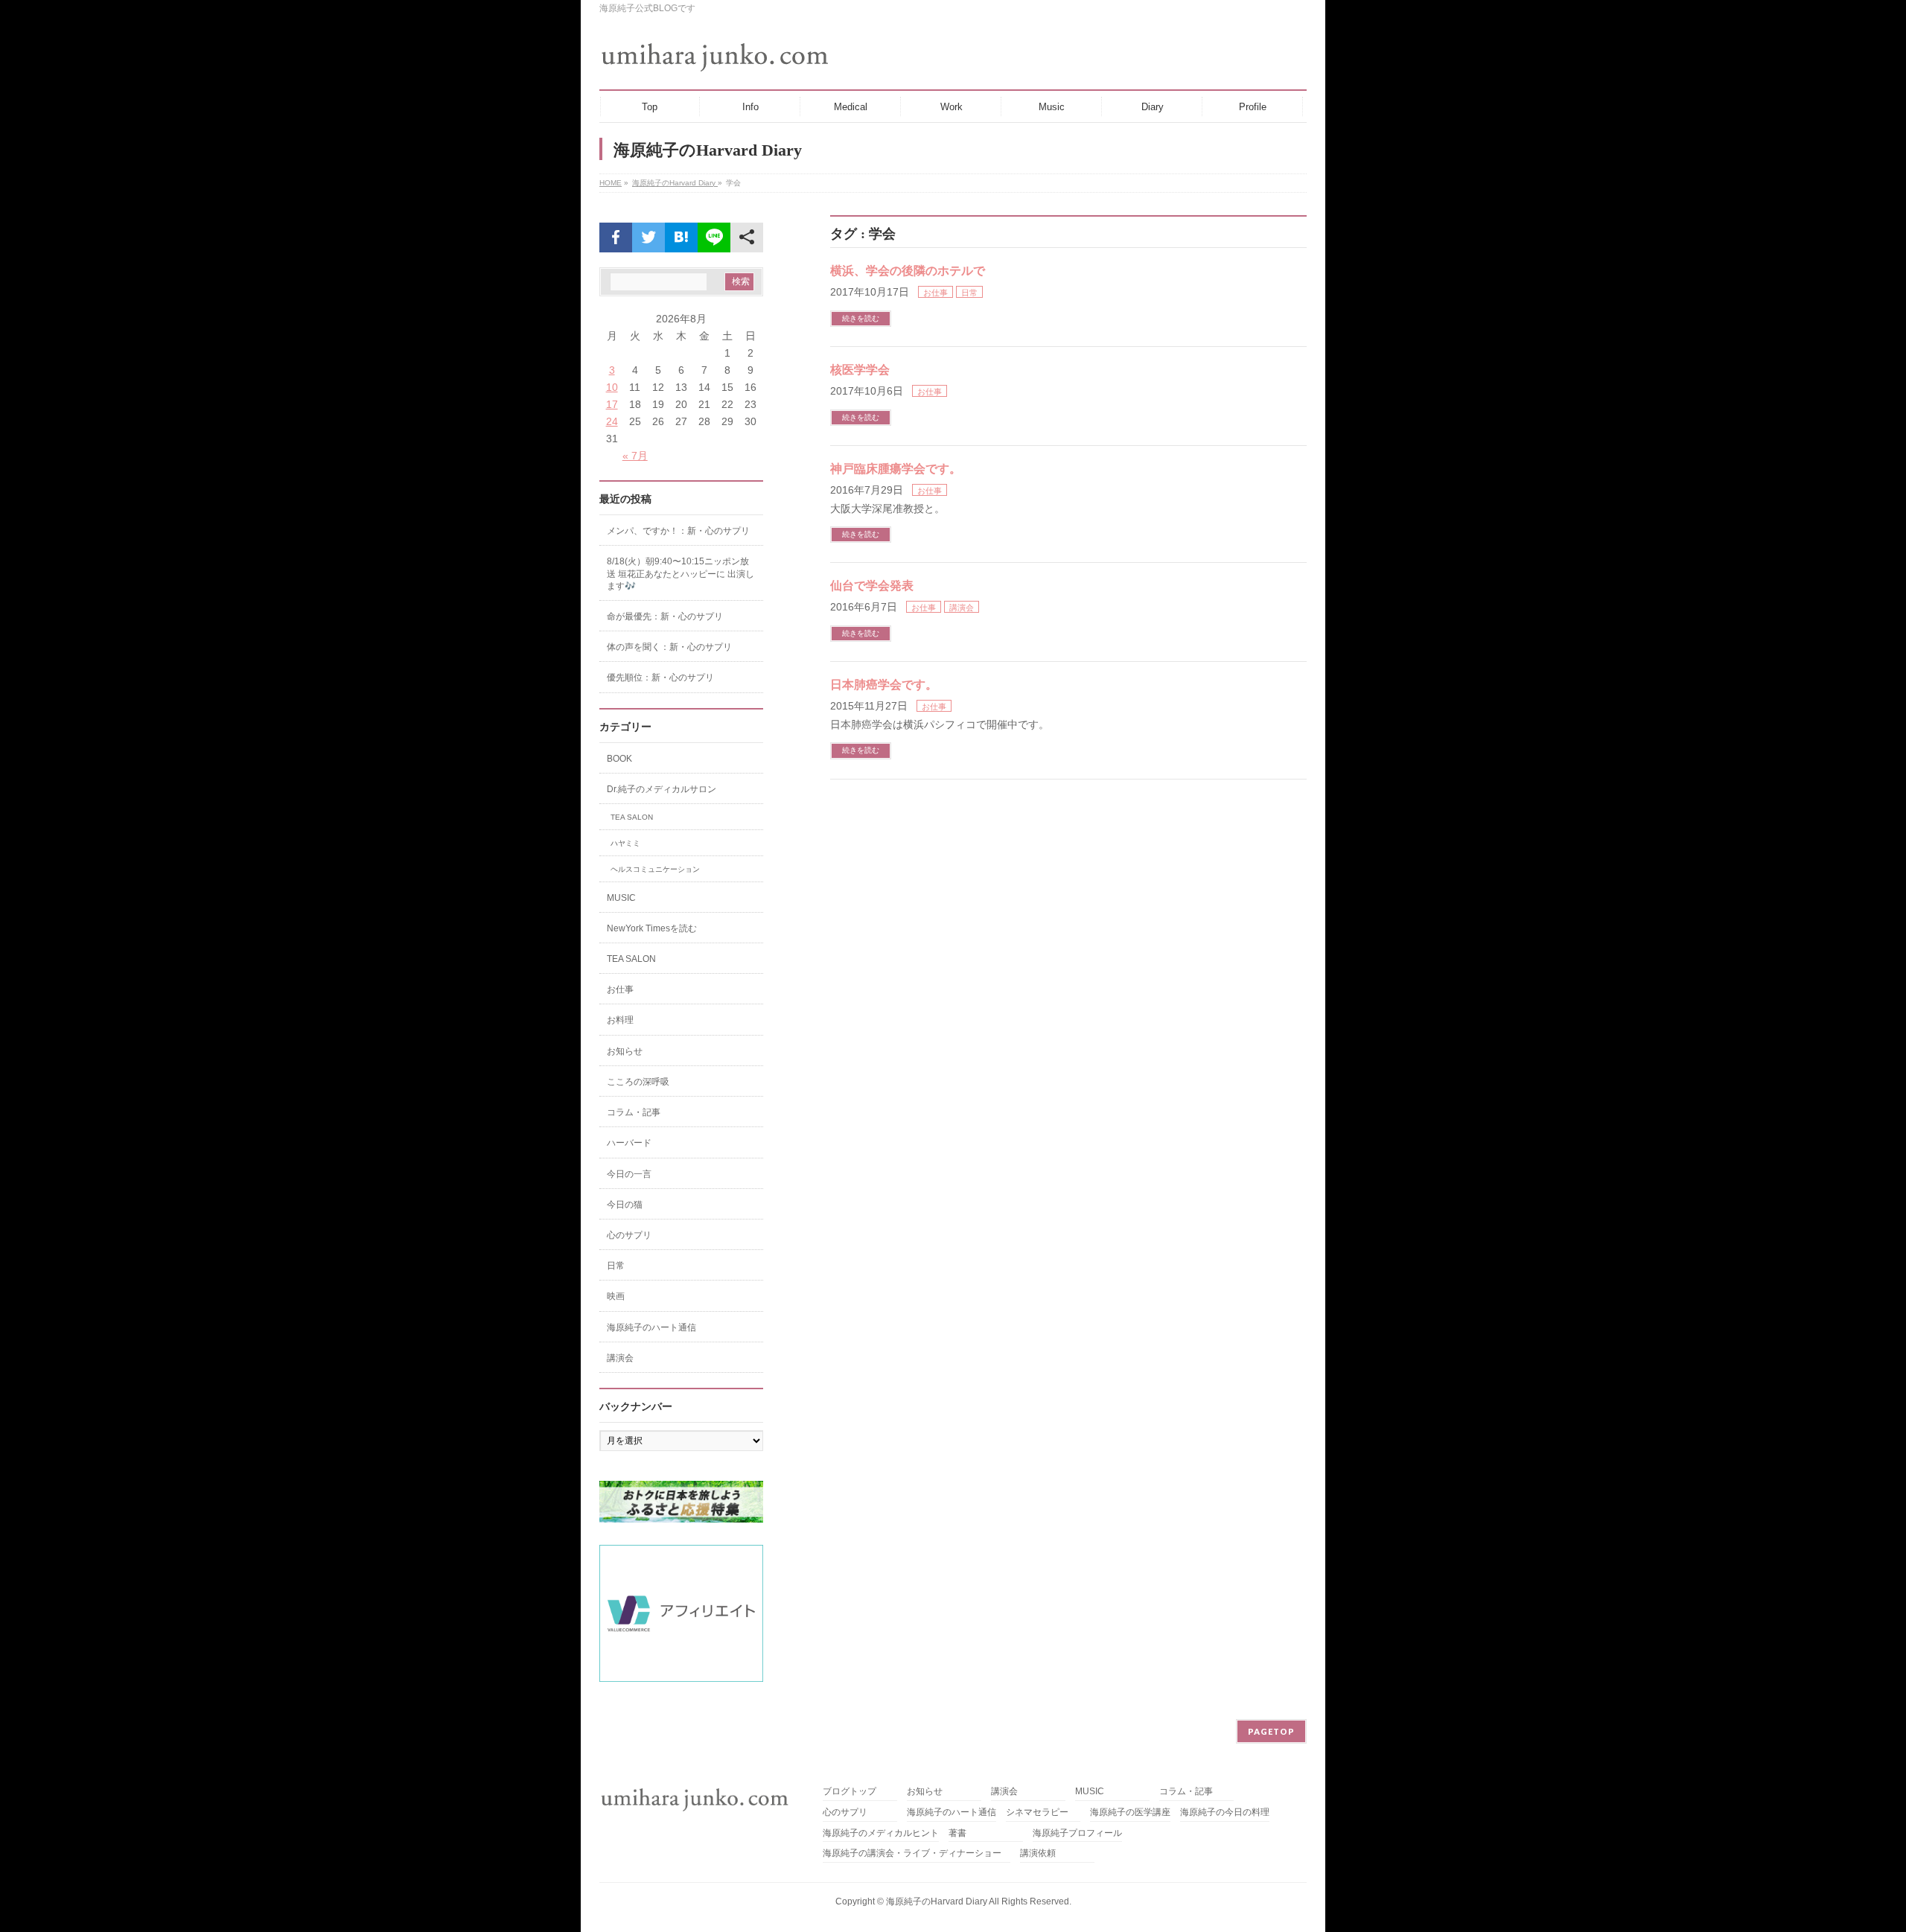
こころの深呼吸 (638, 1082)
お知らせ (625, 1051)
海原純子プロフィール (1077, 1833)
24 (612, 421)
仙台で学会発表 (872, 586)
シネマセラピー (1037, 1813)
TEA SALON (632, 817)
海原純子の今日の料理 (1225, 1813)
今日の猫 (625, 1205)
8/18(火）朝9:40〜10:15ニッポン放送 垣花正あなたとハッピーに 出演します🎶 (681, 573)
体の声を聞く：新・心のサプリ (669, 647)
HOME (611, 183)
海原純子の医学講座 (1130, 1813)
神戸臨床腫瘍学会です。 (896, 469)
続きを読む (861, 318)
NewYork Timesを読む (652, 928)
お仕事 (936, 293)
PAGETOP (1271, 1731)
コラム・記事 (634, 1112)
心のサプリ (629, 1235)
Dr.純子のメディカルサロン (662, 789)
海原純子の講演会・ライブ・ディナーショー (917, 1853)
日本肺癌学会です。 (884, 685)
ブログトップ (850, 1792)
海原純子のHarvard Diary (675, 183)
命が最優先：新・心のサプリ (665, 616)
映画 (616, 1296)
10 (612, 387)
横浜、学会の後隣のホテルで (908, 271)
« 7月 (635, 456)
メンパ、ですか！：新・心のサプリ (678, 531)
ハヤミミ (625, 843)
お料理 (620, 1020)
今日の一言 (629, 1174)
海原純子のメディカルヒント (881, 1833)
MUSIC (621, 898)
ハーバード (629, 1143)
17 (612, 404)
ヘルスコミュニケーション (655, 869)
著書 (957, 1833)
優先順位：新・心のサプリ (660, 678)
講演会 (962, 608)
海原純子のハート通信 (651, 1327)
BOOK (619, 759)
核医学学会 (860, 370)
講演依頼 (1038, 1853)
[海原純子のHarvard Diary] (717, 57)
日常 (969, 293)
